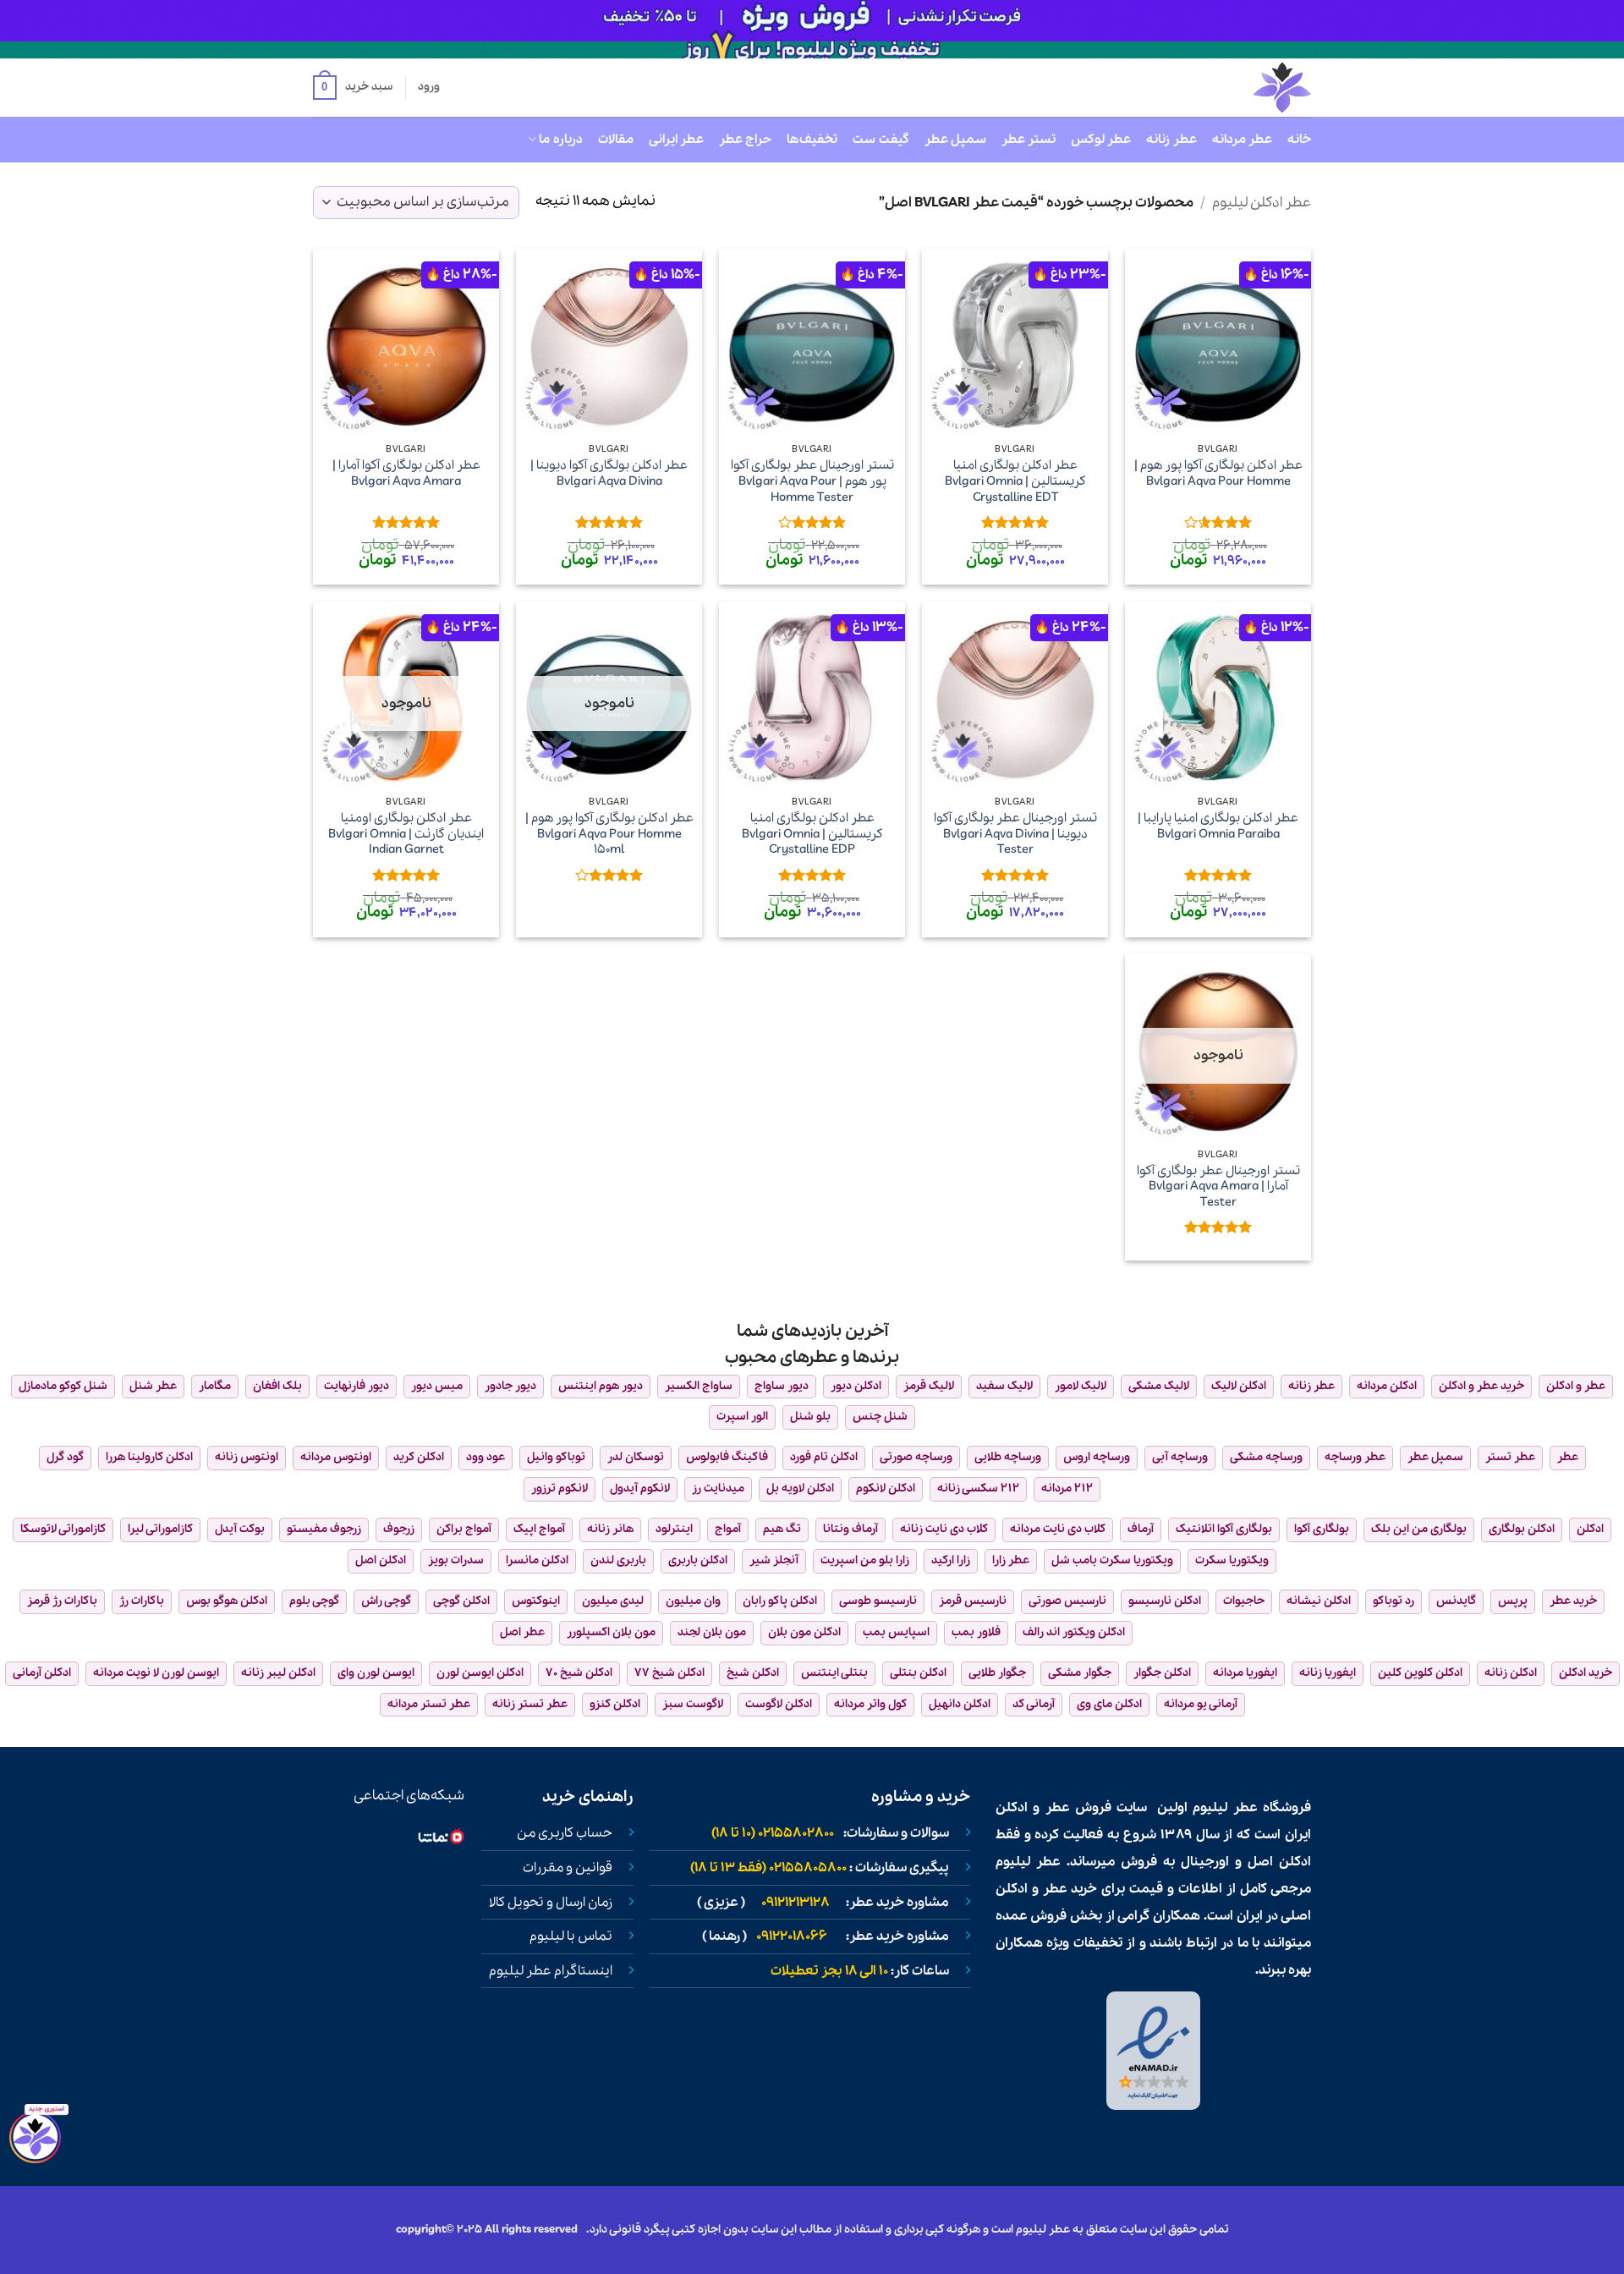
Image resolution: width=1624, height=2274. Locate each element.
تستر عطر (1029, 140)
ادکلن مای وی (1109, 1704)
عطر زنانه (1171, 140)
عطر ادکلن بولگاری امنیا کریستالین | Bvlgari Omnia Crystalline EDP (812, 834)
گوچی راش (386, 1601)
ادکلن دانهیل (960, 1704)
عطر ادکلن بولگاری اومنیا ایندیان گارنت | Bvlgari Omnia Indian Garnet (406, 834)
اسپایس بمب (896, 1632)
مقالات (616, 140)
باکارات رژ (142, 1601)
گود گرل (65, 1457)
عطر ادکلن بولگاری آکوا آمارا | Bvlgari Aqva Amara (406, 473)
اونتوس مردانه (336, 1457)
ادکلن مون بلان (804, 1632)
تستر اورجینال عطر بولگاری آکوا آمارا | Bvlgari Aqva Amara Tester (1218, 1187)
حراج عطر (745, 140)
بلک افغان (277, 1386)
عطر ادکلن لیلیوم (1262, 203)
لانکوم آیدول (640, 1489)
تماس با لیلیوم (571, 1936)
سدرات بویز (456, 1560)
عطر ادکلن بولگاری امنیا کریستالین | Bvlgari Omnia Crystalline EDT (1015, 481)
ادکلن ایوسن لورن (480, 1673)
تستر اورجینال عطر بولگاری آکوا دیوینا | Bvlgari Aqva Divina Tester (1015, 834)
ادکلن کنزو (615, 1704)
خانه (1299, 140)
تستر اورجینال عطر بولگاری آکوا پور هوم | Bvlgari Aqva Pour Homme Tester (812, 481)
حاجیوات (1244, 1601)
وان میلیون (693, 1601)
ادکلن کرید (419, 1457)
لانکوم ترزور (560, 1489)
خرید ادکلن (1586, 1673)
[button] (353, 88)
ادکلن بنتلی (918, 1673)
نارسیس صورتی (1067, 1601)
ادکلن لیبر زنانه (278, 1673)
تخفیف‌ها (812, 140)
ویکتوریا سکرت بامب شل (1112, 1560)
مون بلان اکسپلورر (611, 1632)
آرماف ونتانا (850, 1529)
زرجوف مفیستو (324, 1529)
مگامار (215, 1386)
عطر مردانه (1242, 140)
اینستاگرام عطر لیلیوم (551, 1971)
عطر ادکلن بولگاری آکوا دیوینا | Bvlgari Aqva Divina (609, 473)
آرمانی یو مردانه (1201, 1704)
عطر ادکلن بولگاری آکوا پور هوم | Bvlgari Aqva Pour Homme (1218, 473)
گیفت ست (881, 140)
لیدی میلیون (613, 1601)
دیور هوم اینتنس (601, 1386)
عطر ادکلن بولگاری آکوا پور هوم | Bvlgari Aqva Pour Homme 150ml (609, 834)
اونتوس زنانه (247, 1457)
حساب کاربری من (565, 1833)
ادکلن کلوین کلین (1420, 1673)
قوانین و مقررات (568, 1868)
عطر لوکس (1101, 140)
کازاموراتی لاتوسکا (63, 1529)
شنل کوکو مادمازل (63, 1386)
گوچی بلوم (314, 1601)
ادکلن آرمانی (42, 1673)
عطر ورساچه (1355, 1457)
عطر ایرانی (676, 140)
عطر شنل (153, 1386)
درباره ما (560, 140)
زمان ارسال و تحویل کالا (551, 1903)
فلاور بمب (976, 1632)
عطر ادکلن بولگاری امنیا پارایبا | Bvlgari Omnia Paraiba (1218, 826)
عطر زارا (1011, 1560)
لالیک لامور (1081, 1386)
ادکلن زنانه (1511, 1673)
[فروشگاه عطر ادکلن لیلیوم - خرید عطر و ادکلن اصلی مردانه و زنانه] (1241, 88)
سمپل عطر (955, 140)
